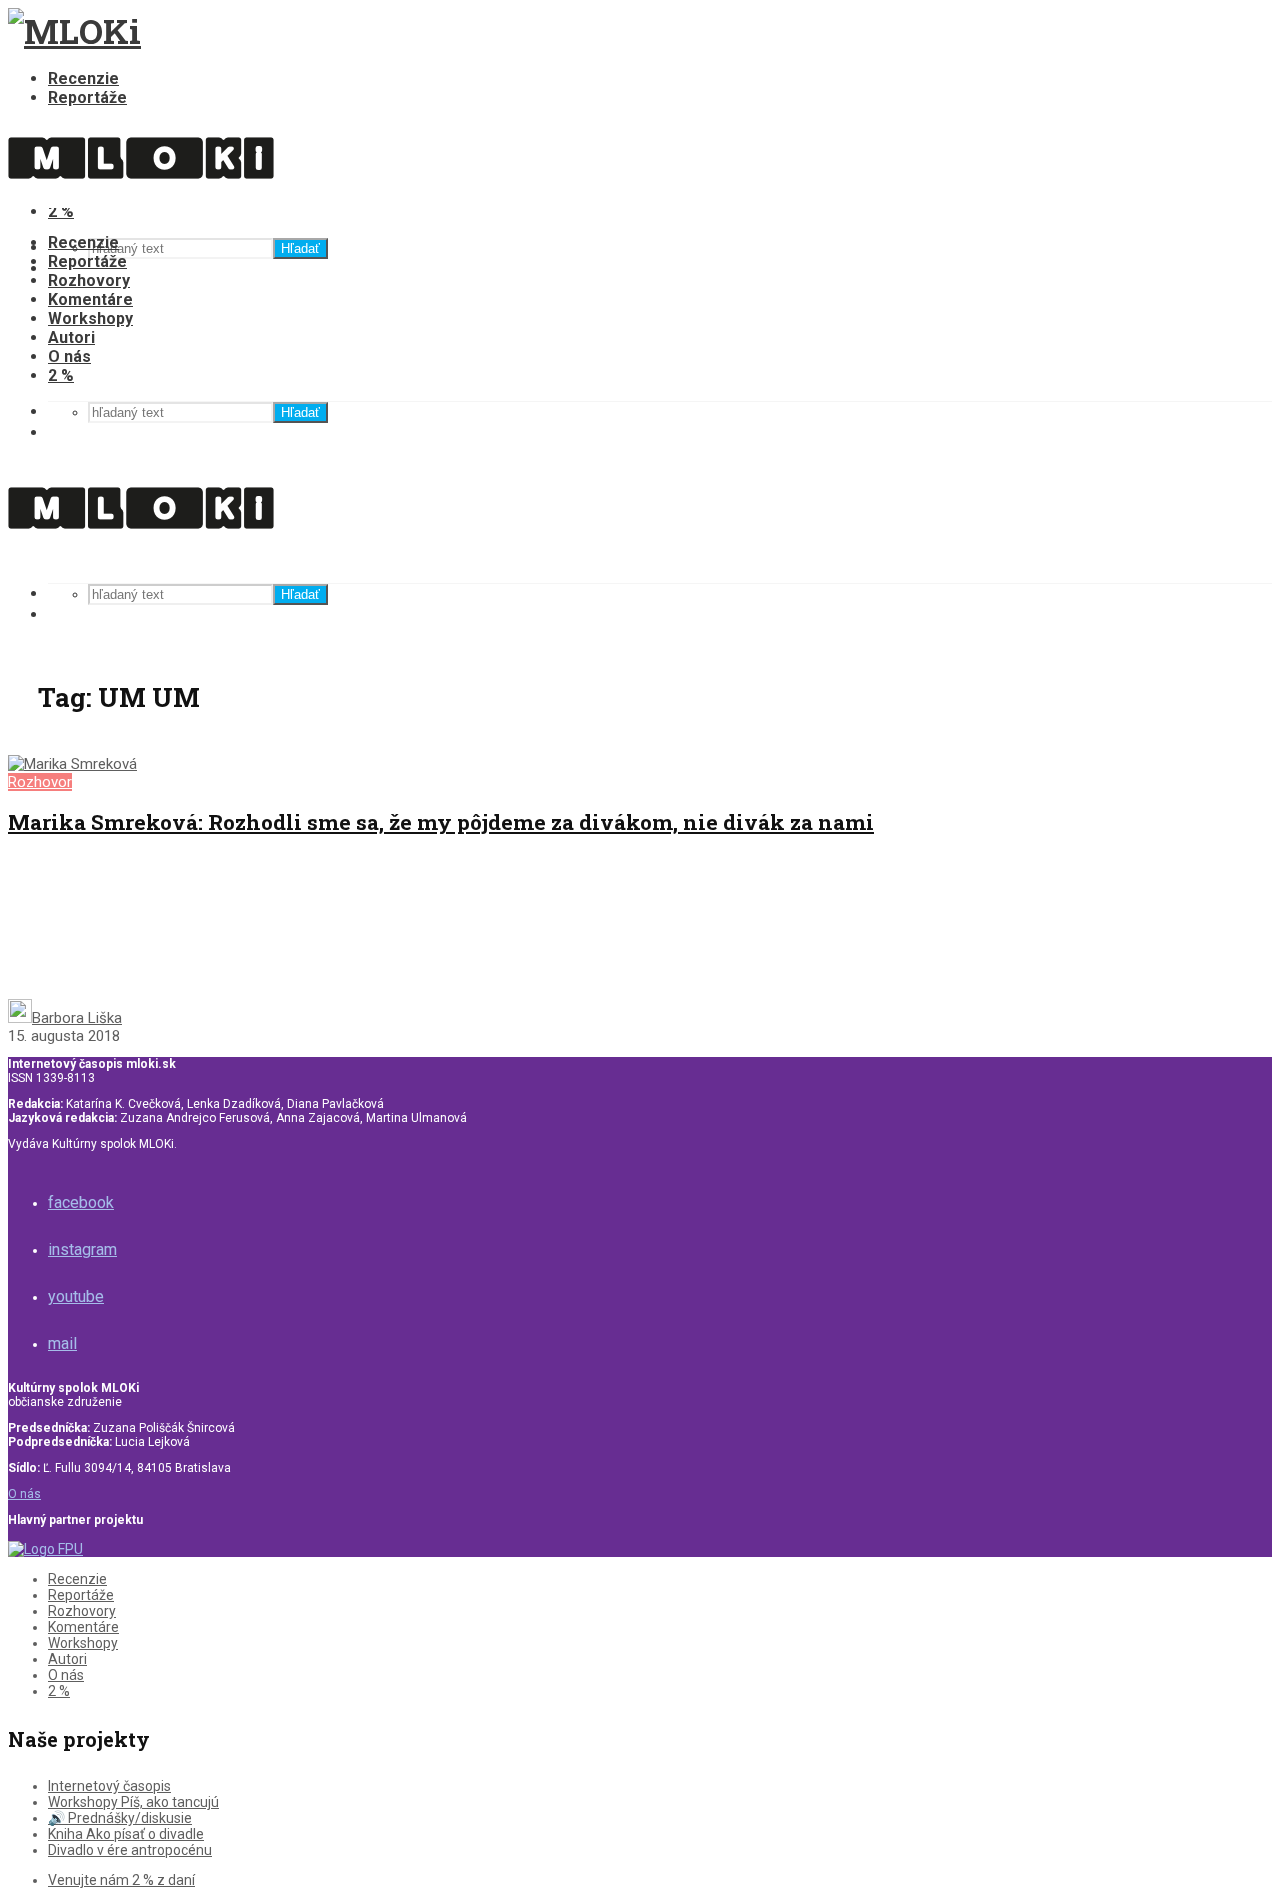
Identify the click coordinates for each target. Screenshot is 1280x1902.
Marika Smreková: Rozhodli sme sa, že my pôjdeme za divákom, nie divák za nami (441, 822)
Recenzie (83, 78)
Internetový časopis (109, 1786)
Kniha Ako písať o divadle (126, 1834)
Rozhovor (40, 782)
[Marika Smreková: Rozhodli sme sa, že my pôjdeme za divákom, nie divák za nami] (72, 764)
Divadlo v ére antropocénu (130, 1850)
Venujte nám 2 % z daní (121, 1880)
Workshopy (90, 318)
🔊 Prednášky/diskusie (120, 1818)
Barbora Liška (77, 1018)
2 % (61, 375)
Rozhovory (89, 280)
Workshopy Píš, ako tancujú (133, 1802)
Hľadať (300, 248)
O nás (69, 356)
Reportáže (87, 97)
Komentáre (90, 299)
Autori (71, 337)
